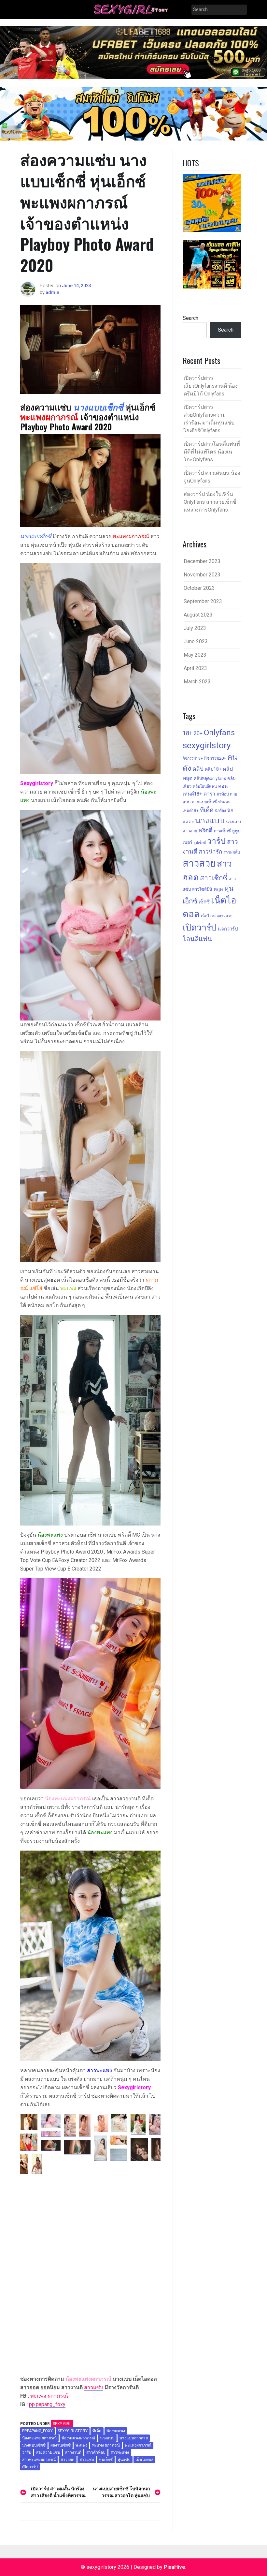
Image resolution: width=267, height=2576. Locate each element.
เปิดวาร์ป (30, 2467)
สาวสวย (199, 863)
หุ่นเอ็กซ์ (106, 2460)
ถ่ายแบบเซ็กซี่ (204, 802)
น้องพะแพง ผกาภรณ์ (39, 2438)
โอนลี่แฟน (197, 939)
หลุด (218, 889)
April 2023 (195, 668)
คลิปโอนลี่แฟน (205, 786)
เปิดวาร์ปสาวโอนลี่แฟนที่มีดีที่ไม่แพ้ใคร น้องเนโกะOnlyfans (212, 452)
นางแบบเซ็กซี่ (34, 2445)
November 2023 (202, 575)
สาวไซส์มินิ (202, 889)
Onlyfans (219, 733)
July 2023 (195, 628)
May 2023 (195, 655)
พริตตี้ (205, 830)
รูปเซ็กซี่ (200, 843)
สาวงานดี (73, 2452)
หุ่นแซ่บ (124, 2460)
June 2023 (196, 641)
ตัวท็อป (223, 794)
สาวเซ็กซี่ (214, 878)
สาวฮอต (68, 2460)
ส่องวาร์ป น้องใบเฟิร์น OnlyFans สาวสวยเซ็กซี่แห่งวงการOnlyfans (210, 502)
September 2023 (203, 601)
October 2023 (199, 588)
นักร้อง (220, 811)
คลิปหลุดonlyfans (210, 778)
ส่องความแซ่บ (48, 2452)
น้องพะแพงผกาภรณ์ (78, 2438)
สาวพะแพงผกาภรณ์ (39, 2460)
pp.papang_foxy (47, 2404)
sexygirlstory (73, 2431)
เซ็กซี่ (204, 902)
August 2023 (198, 615)
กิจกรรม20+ (215, 758)
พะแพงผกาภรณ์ (138, 2445)
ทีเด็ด (97, 2431)
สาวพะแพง (120, 2452)
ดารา (209, 794)
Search (190, 318)
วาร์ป (27, 2452)
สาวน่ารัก (210, 852)
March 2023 (197, 682)
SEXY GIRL (62, 2424)
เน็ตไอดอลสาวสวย (217, 916)
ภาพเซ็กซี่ (222, 831)
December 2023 (202, 561)
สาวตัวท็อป (96, 2452)
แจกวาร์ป (228, 929)
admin (52, 292)
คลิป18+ (213, 769)
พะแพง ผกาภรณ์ (49, 2396)
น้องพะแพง (116, 2431)
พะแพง (81, 2445)
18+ (188, 733)
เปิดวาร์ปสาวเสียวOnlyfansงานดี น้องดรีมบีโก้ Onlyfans (211, 386)
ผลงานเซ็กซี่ (61, 2445)
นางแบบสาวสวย (134, 2438)
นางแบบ (107, 2438)
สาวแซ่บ (94, 2387)
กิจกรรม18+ (193, 758)
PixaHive (175, 2567)
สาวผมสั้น (232, 852)
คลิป (198, 769)
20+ (198, 733)
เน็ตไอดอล (144, 2460)
